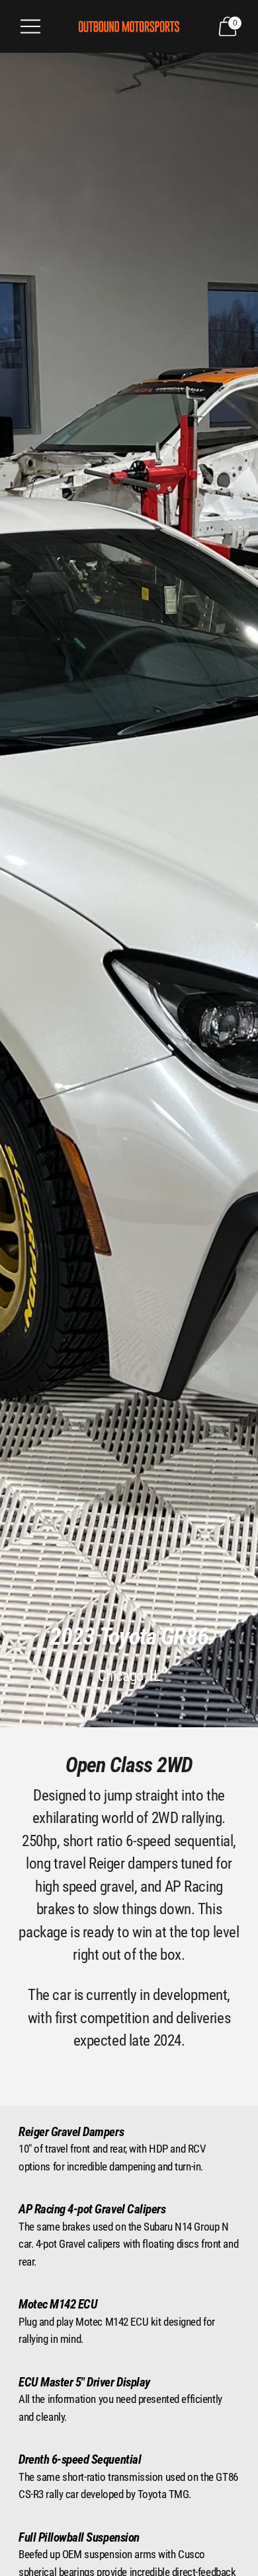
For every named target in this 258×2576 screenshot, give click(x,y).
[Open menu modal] (30, 26)
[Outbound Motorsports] (129, 26)
